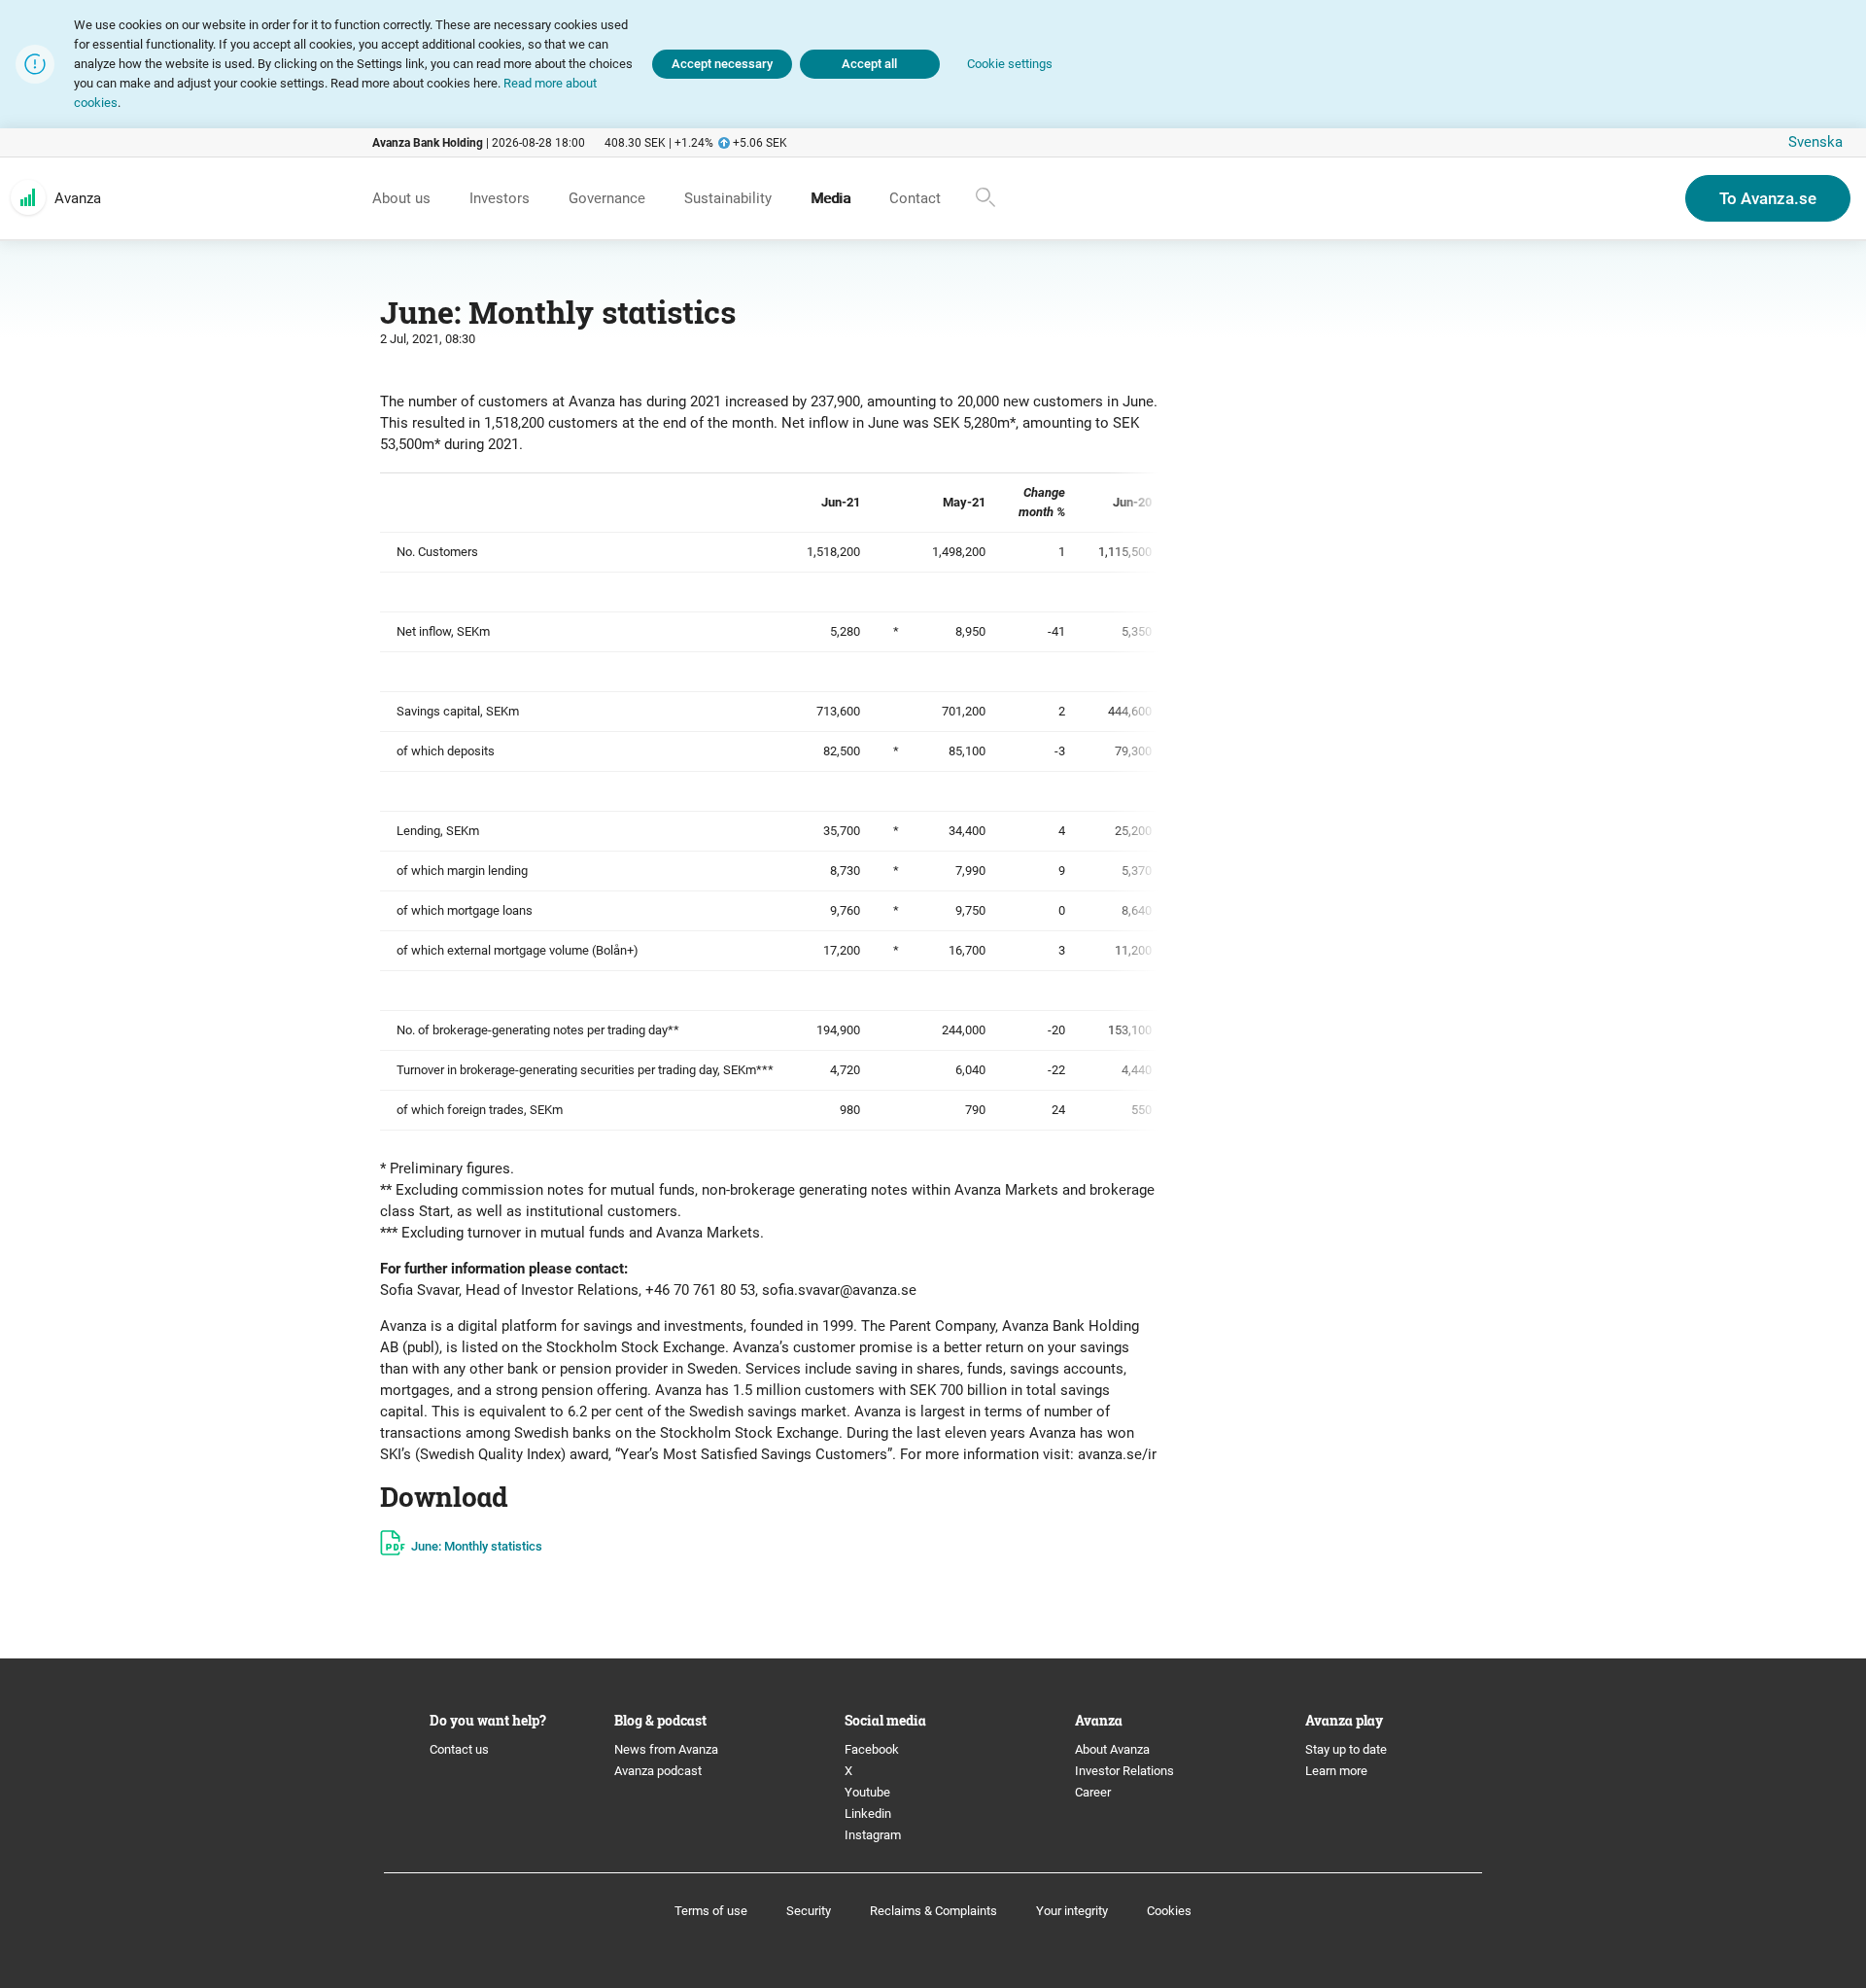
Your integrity (1072, 1911)
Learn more (1336, 1771)
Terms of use (711, 1911)
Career (1093, 1792)
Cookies (1169, 1911)
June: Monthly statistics (477, 1546)
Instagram (873, 1835)
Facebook (872, 1749)
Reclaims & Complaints (933, 1911)
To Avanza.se (1768, 198)
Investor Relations (1124, 1771)
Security (809, 1911)
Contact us (459, 1749)
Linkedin (868, 1814)
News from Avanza (666, 1749)
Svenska (1815, 142)
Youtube (867, 1792)
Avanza (78, 198)
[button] (1010, 65)
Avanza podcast (658, 1771)
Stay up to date (1346, 1749)
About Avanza (1112, 1749)
